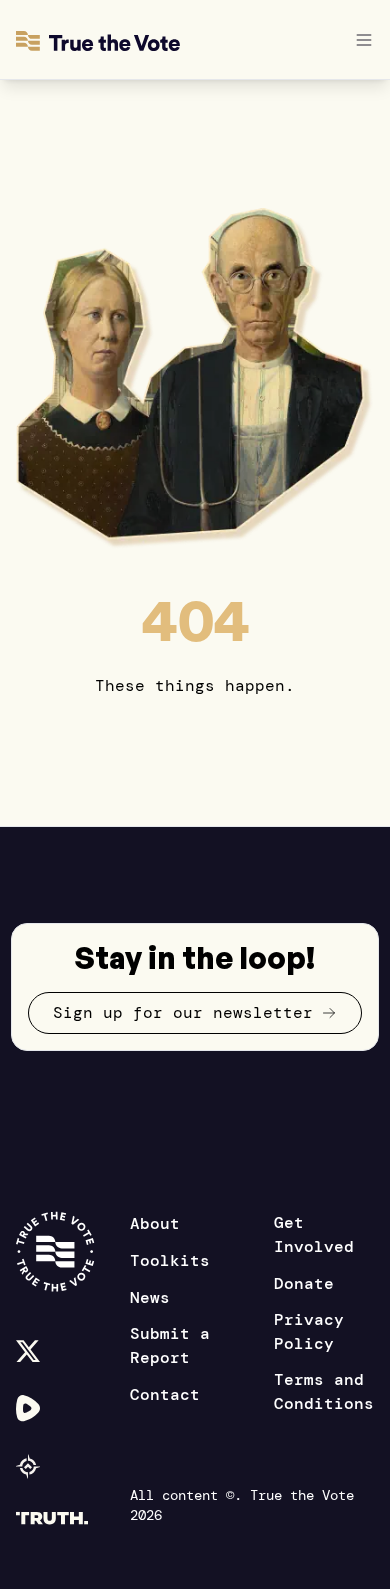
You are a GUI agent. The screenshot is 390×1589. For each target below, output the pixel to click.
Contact (165, 1394)
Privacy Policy (309, 1331)
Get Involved (314, 1234)
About (155, 1223)
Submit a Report (170, 1345)
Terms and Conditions (324, 1391)
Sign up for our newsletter (183, 1012)
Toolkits (170, 1260)
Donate (304, 1283)
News (150, 1297)
